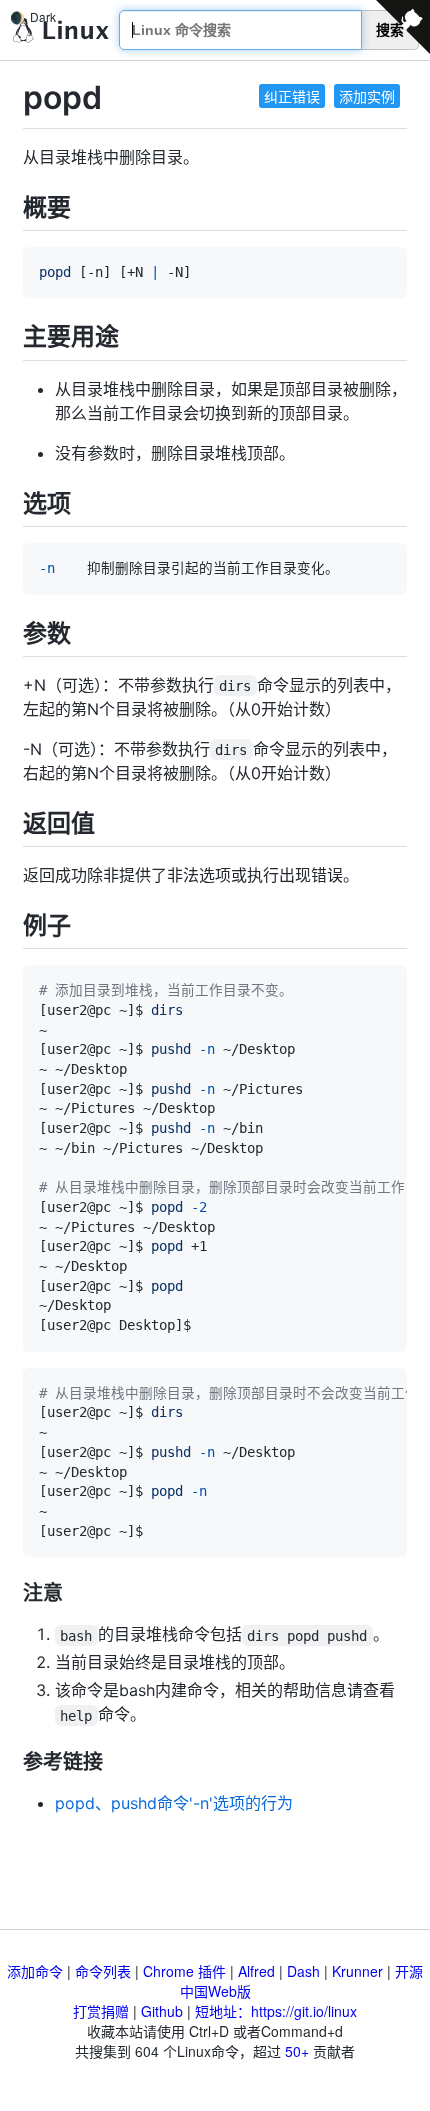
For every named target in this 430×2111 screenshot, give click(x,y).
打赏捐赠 (101, 2011)
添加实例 (367, 96)
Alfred (256, 1971)
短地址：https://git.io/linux (276, 2011)
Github (162, 2011)
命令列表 (103, 1971)
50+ (297, 2051)
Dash (303, 1971)
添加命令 (35, 1971)
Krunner (357, 1971)
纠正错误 (292, 96)
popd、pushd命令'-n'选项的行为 (174, 1803)
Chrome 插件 (184, 1971)
